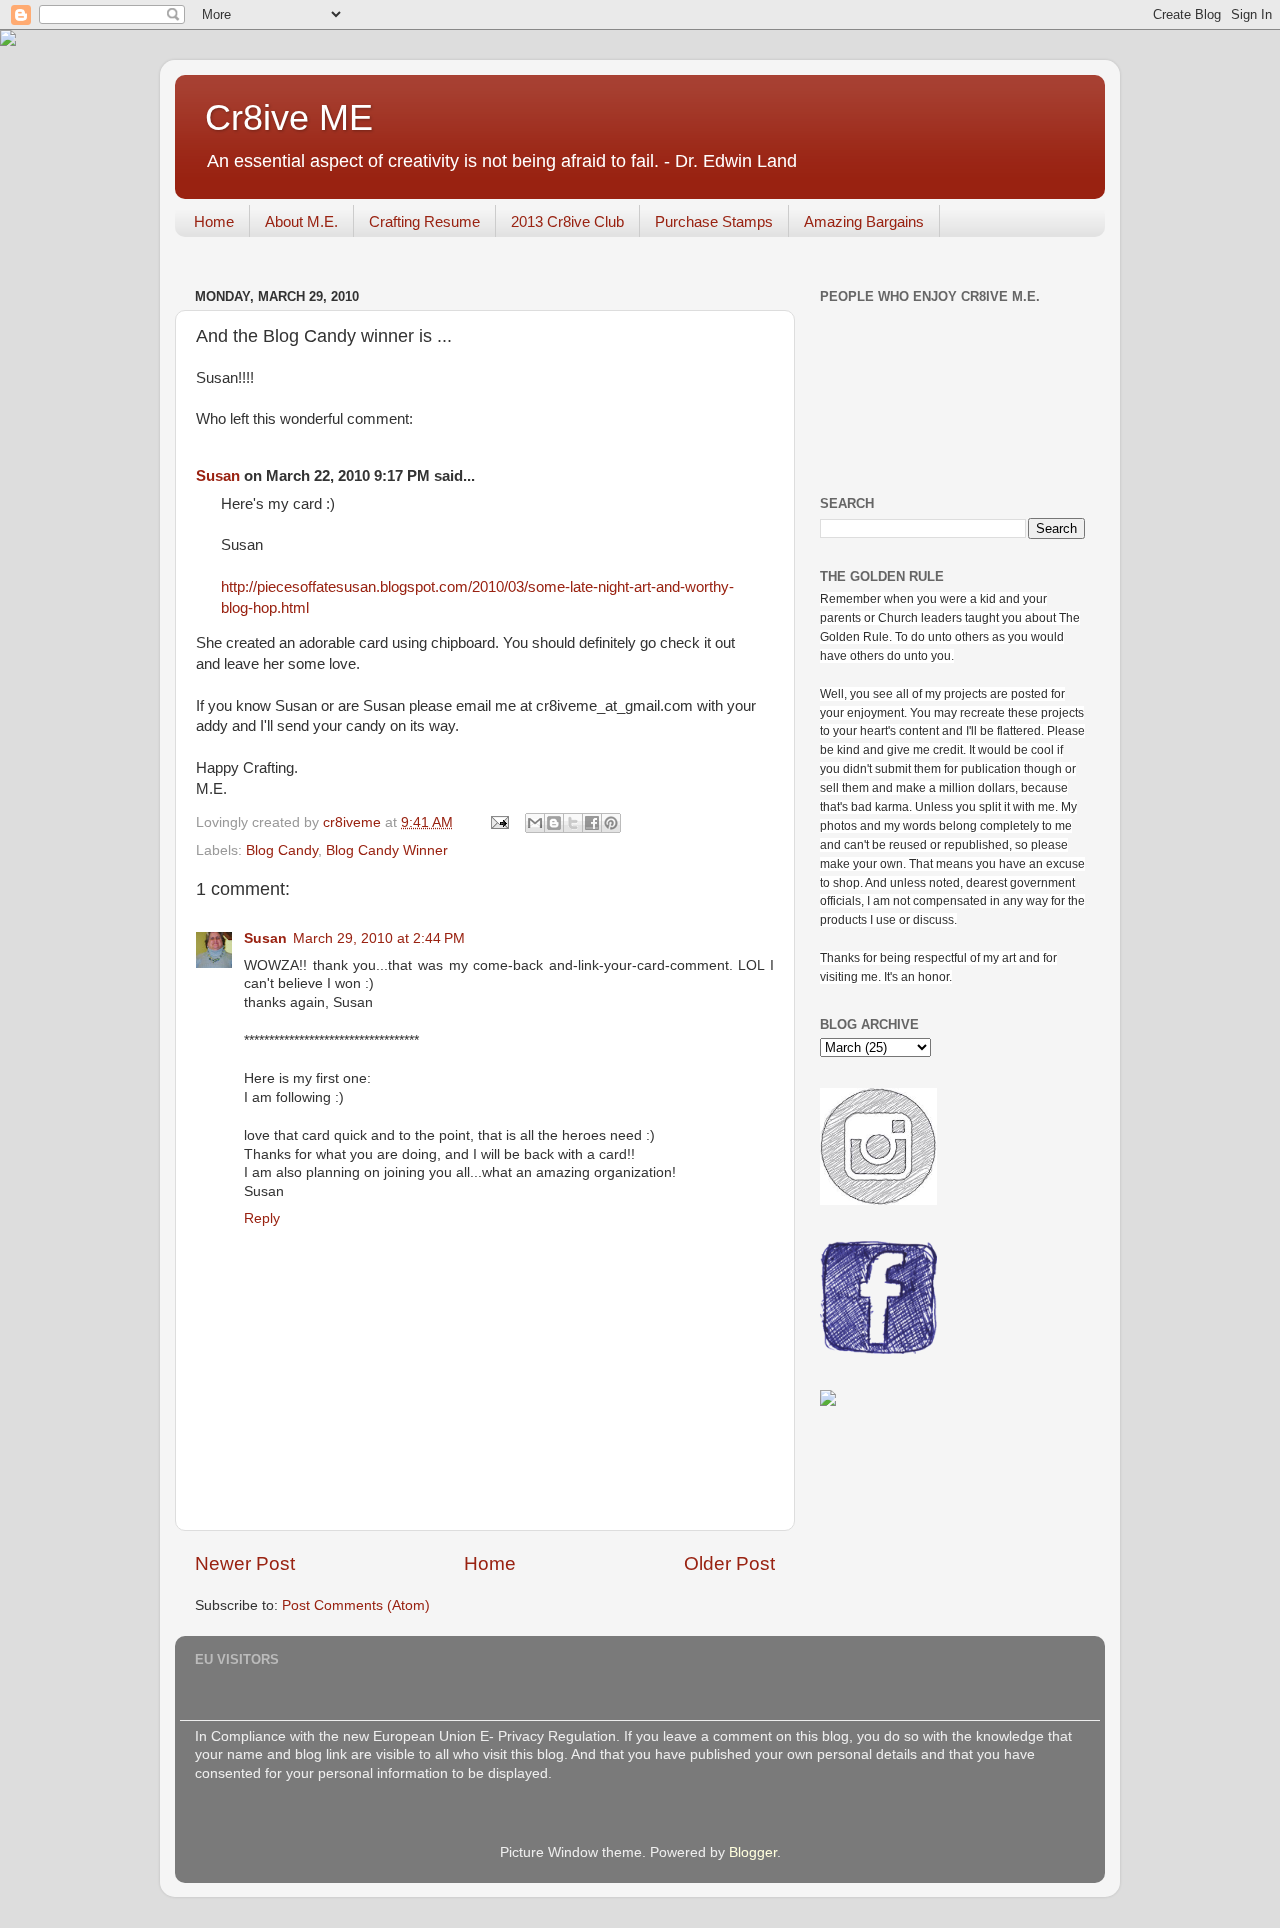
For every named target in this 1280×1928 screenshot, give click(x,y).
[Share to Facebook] (592, 823)
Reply (262, 1218)
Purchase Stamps (714, 221)
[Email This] (535, 823)
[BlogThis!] (554, 823)
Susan (218, 476)
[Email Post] (498, 822)
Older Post (729, 1563)
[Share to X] (573, 823)
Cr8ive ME (289, 117)
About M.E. (301, 221)
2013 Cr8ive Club (567, 221)
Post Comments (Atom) (356, 1605)
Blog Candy (282, 850)
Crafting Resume (424, 221)
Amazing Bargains (864, 221)
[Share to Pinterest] (611, 823)
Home (214, 221)
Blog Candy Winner (387, 850)
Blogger (753, 1852)
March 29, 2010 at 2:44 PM (379, 938)
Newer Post (245, 1563)
